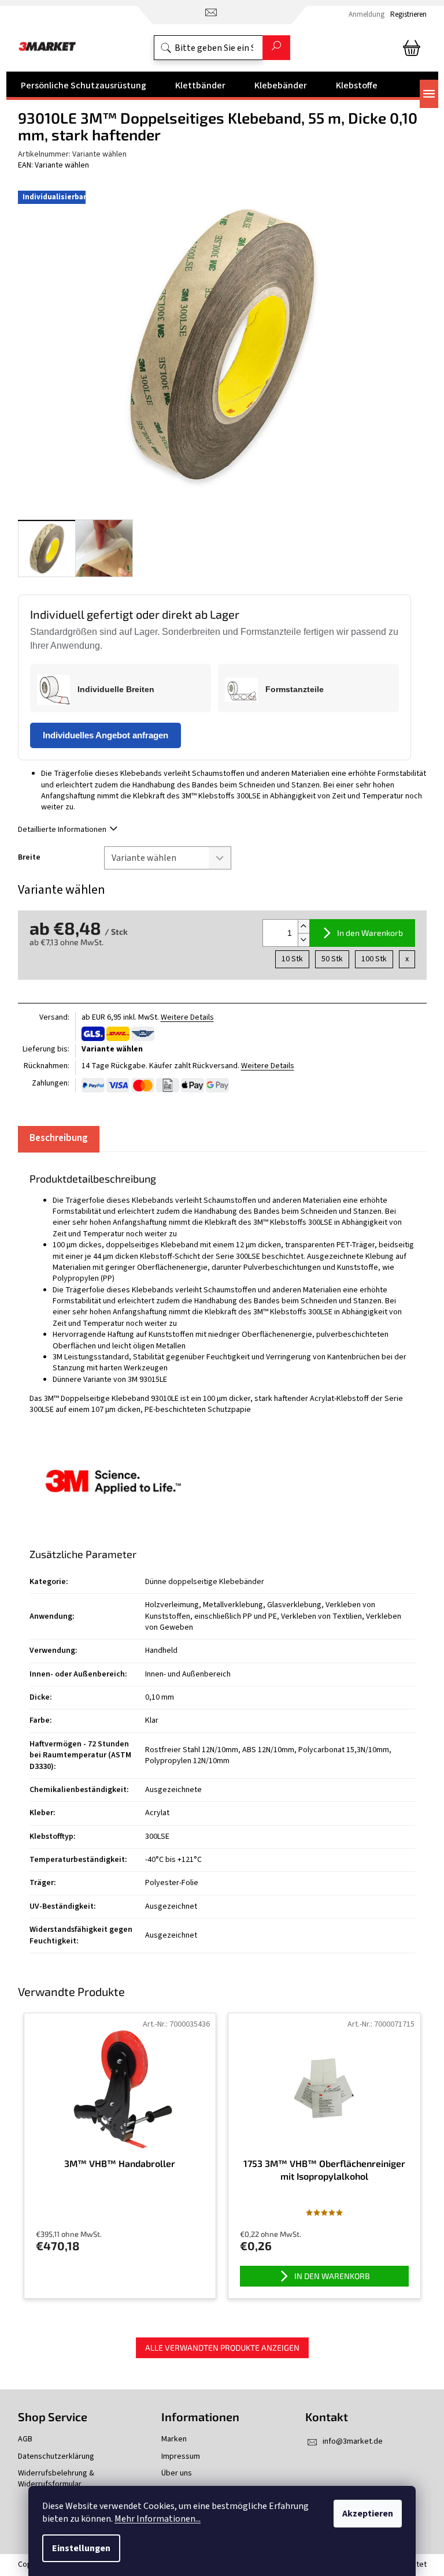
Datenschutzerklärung (56, 2457)
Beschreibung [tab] (59, 1138)
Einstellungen (81, 2548)
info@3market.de (353, 2441)
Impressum (181, 2457)
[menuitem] (84, 86)
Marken (174, 2439)
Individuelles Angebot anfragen (106, 735)
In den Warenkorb (370, 933)
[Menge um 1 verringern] (304, 940)
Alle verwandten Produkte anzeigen (222, 2348)
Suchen (276, 48)
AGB (25, 2439)
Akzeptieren (368, 2514)
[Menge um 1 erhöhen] (304, 926)
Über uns (177, 2473)
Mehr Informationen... (158, 2519)
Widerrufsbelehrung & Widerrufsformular (56, 2479)
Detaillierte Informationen (62, 830)
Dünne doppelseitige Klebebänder (205, 1582)
